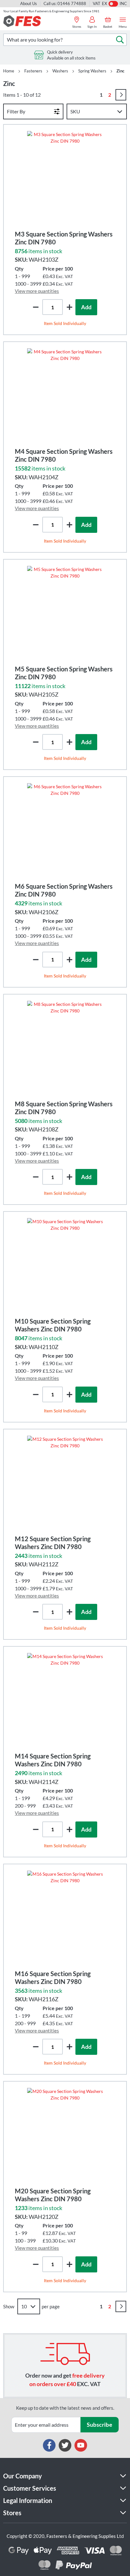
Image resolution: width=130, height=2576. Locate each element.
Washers (60, 71)
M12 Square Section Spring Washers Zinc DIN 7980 (53, 1543)
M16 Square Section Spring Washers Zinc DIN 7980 (53, 1978)
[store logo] (22, 21)
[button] (69, 307)
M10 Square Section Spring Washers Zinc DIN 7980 (53, 1325)
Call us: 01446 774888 (65, 3)
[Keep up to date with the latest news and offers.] (46, 2425)
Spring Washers (92, 71)
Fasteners (33, 71)
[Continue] (121, 95)
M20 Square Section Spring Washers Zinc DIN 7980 (53, 2195)
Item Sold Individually (65, 323)
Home (9, 71)
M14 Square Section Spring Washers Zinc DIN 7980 (53, 1760)
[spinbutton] (53, 307)
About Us (29, 3)
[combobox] (65, 40)
